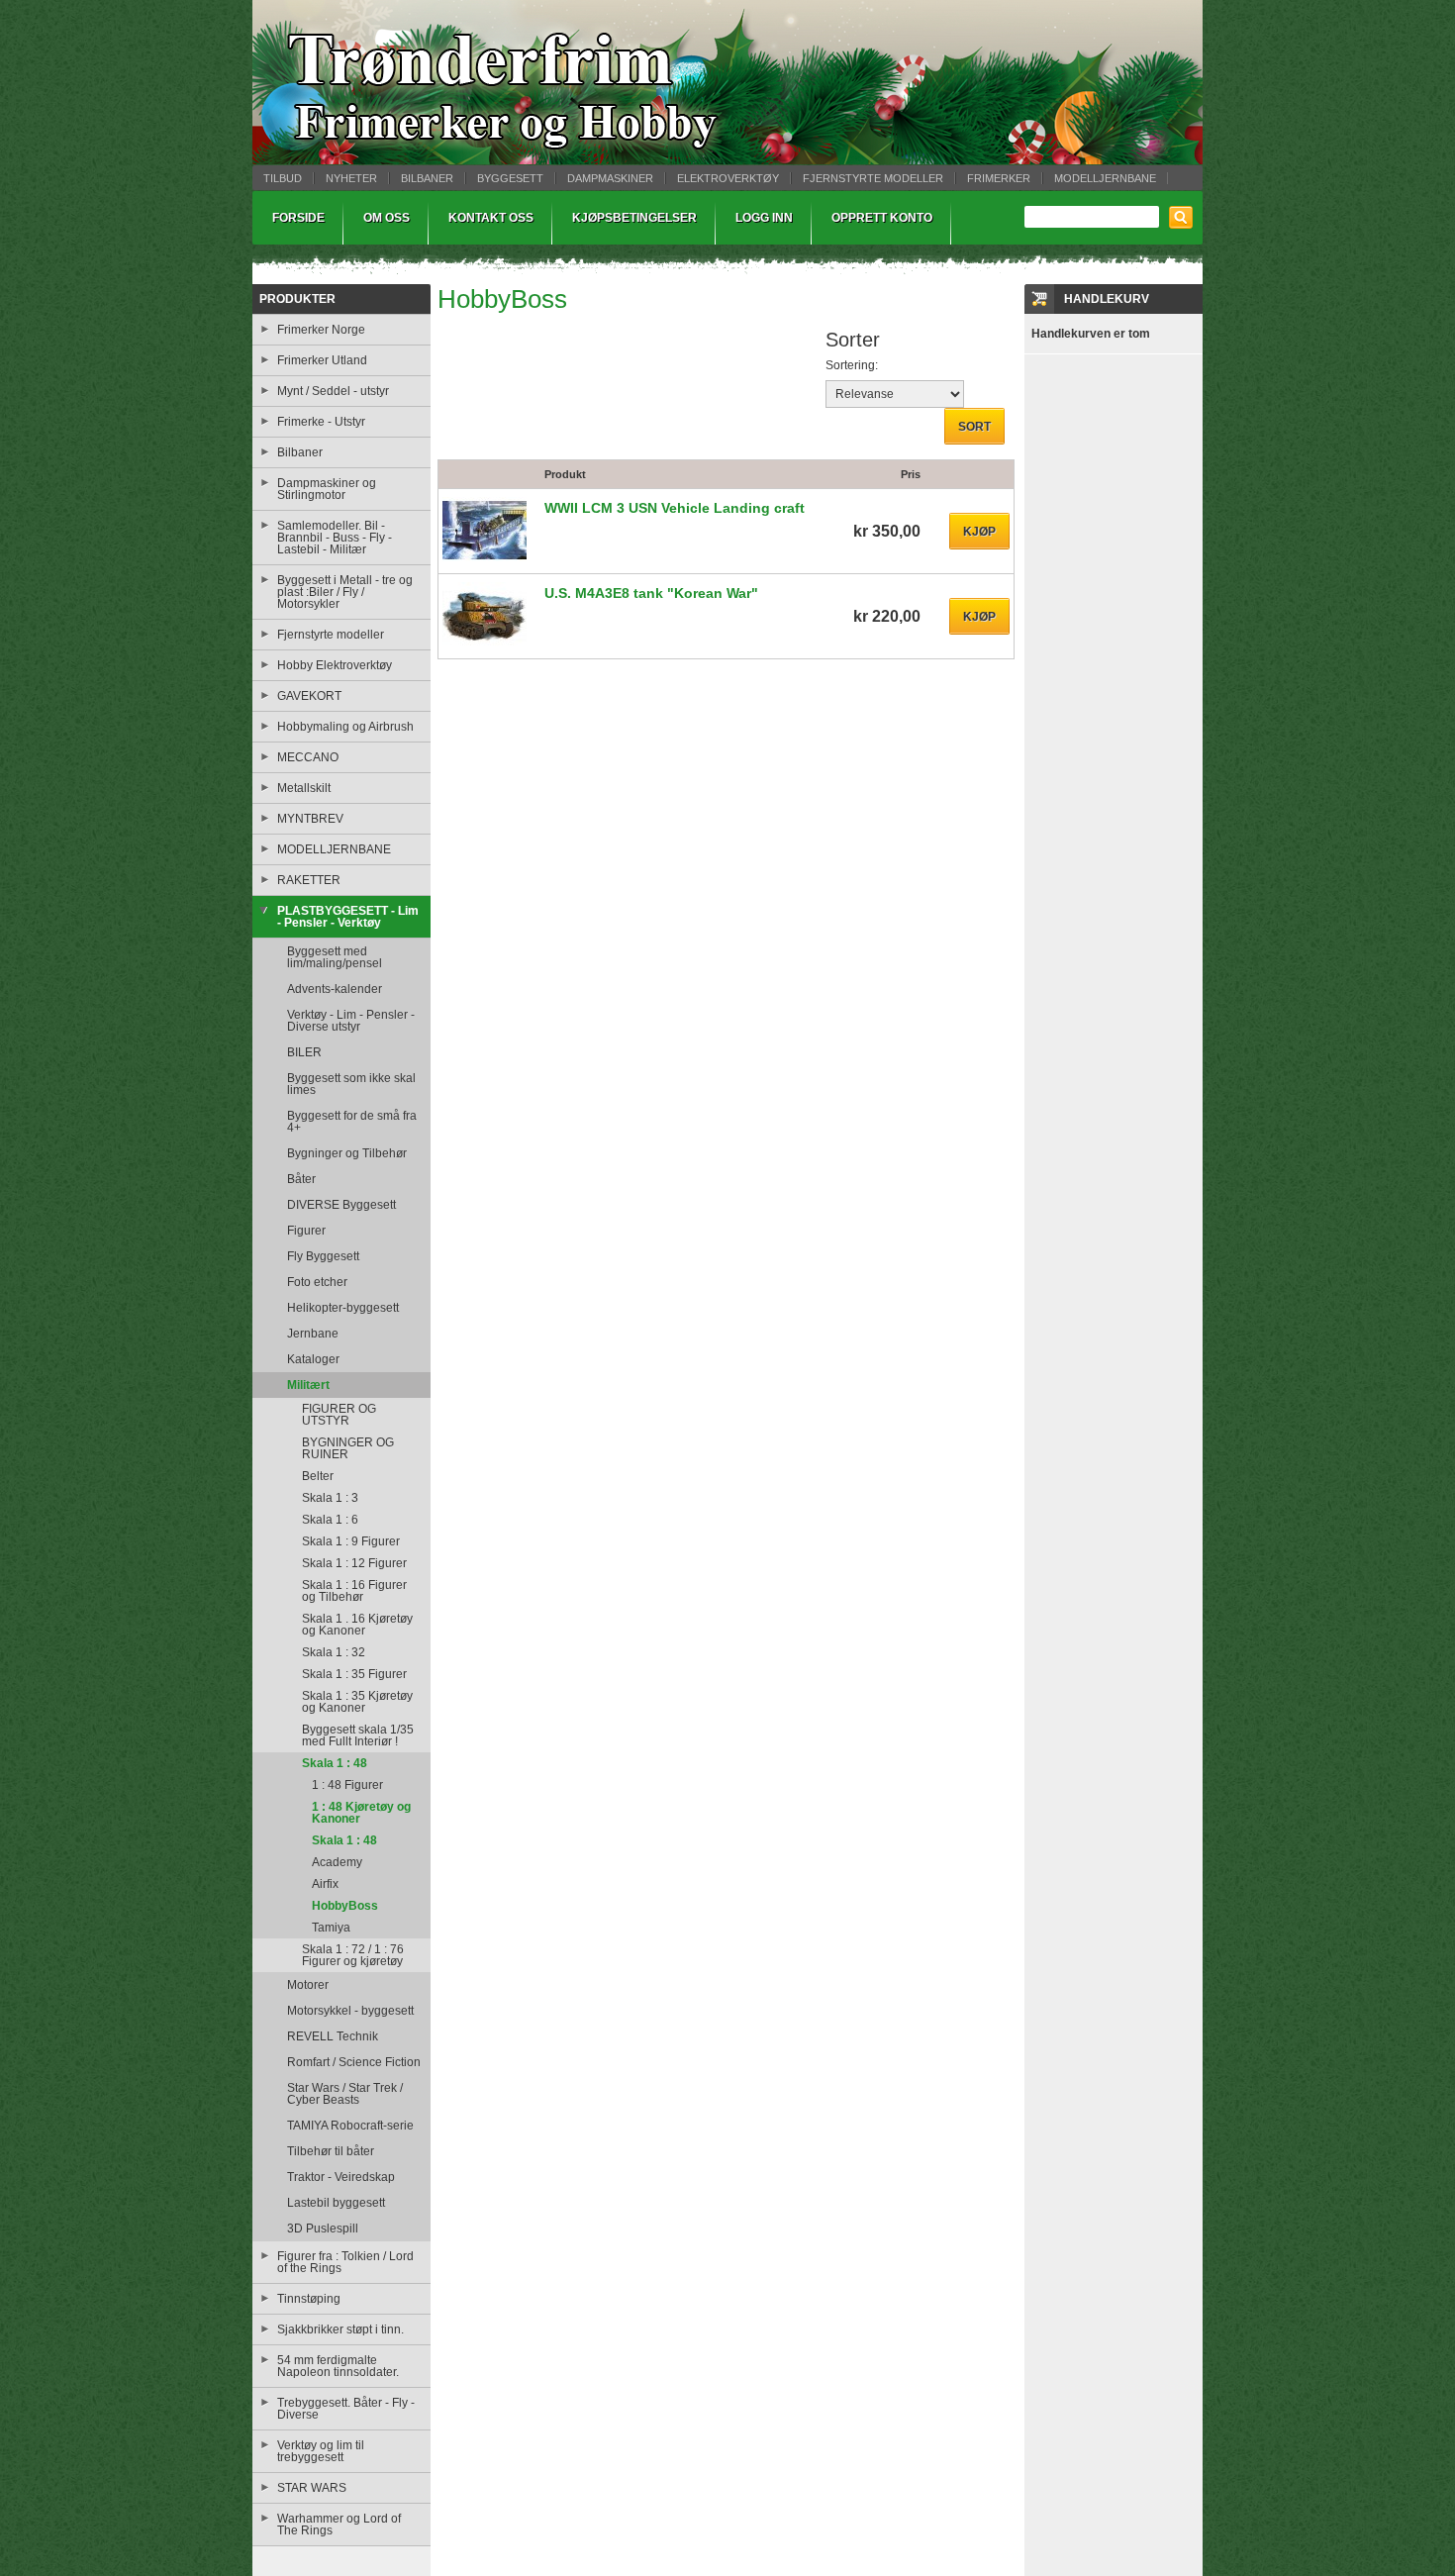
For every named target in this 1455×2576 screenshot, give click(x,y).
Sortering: (852, 365)
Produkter (297, 299)
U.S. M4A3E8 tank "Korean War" (651, 593)
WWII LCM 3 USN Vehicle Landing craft (675, 508)
